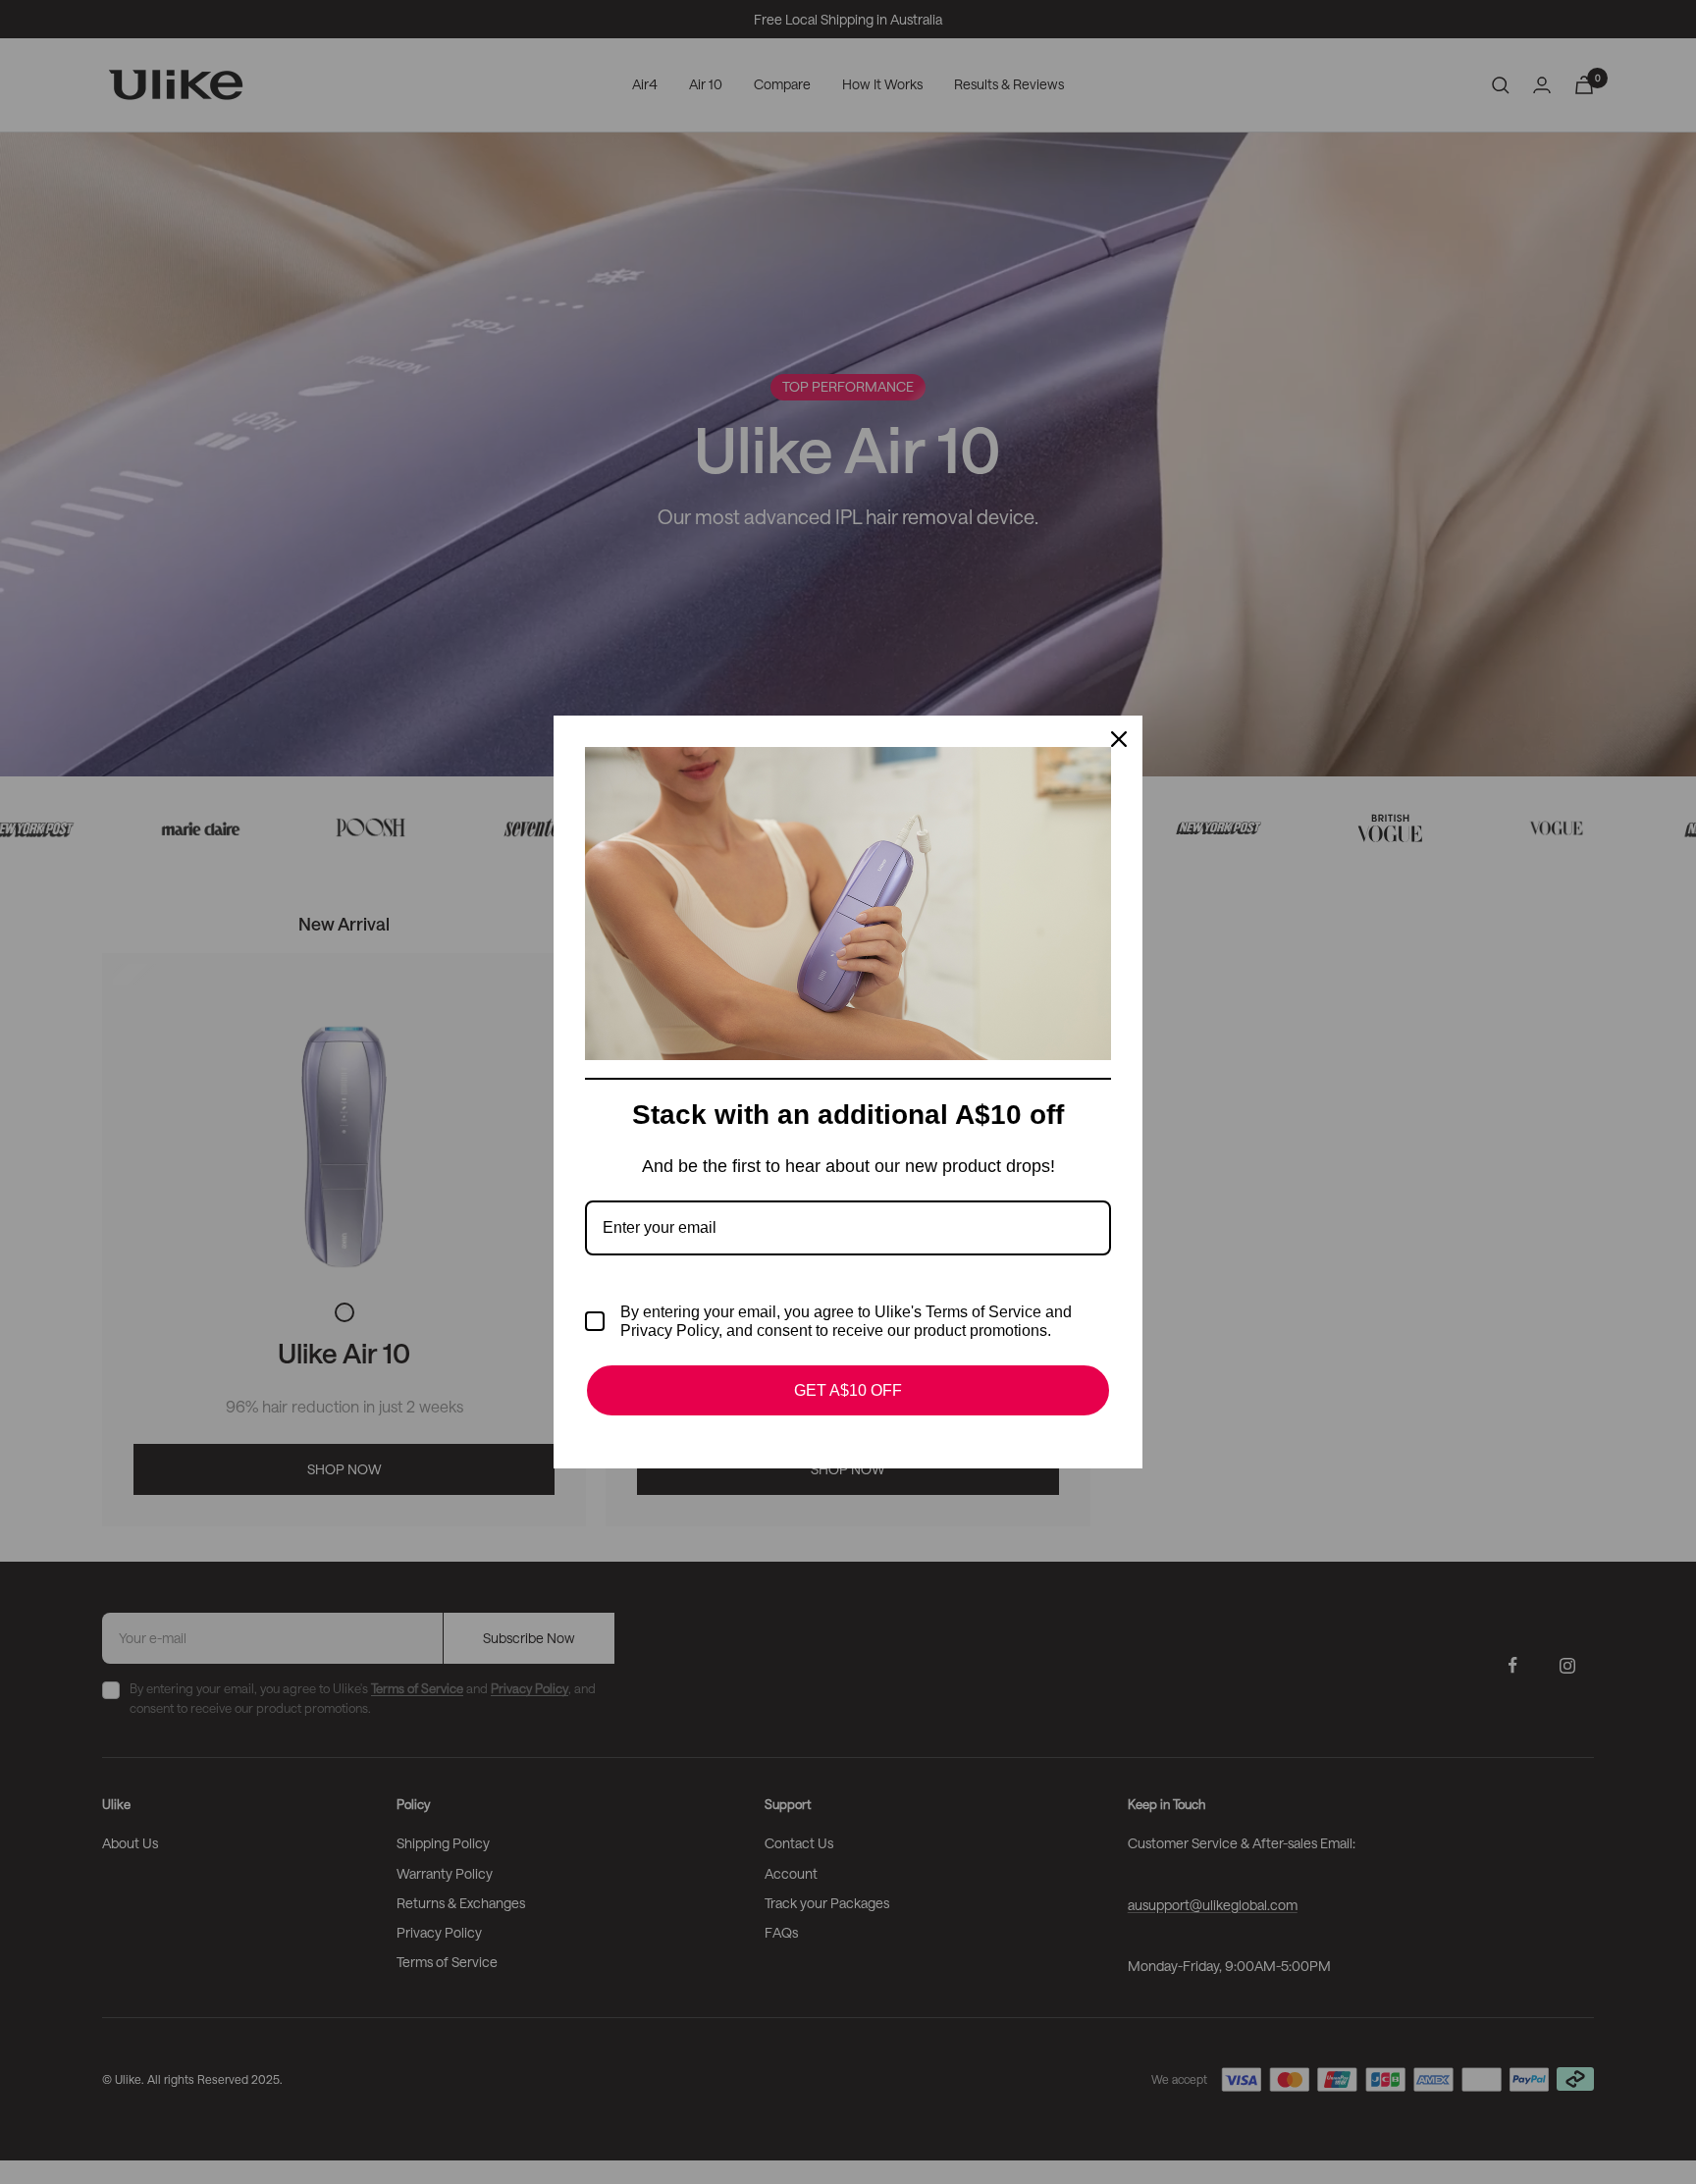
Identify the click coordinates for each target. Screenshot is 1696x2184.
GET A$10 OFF (848, 1390)
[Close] (1119, 739)
